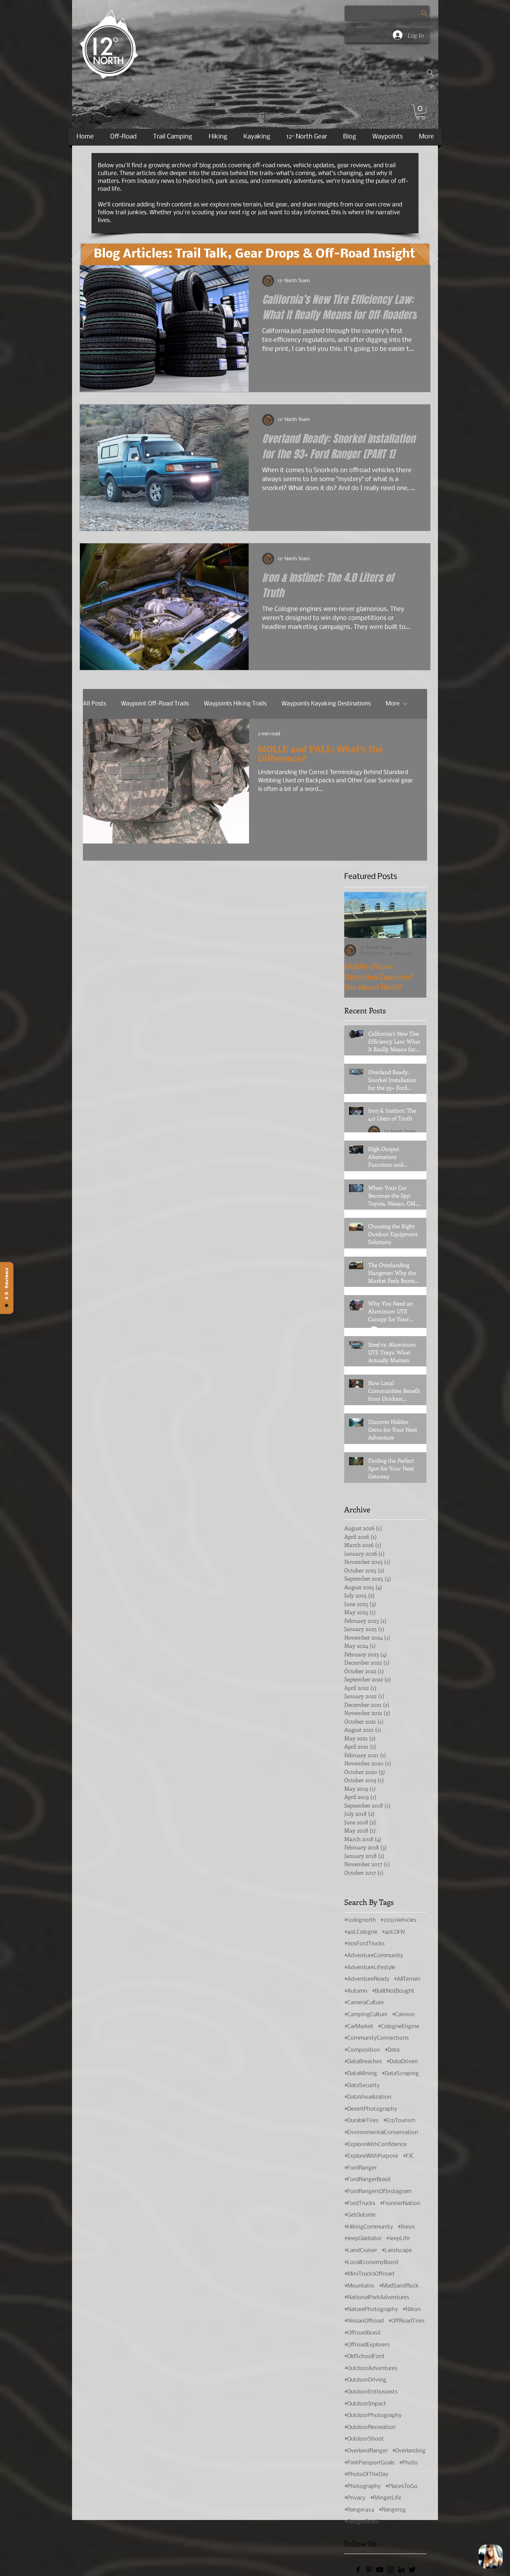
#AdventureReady (367, 1979)
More (393, 704)
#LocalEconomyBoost (371, 2262)
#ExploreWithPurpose (371, 2156)
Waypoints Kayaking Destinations (326, 704)
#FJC (408, 2156)
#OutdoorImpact (365, 2404)
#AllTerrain (407, 1979)
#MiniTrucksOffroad (369, 2274)
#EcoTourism (399, 2121)
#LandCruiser (361, 2251)
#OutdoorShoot (364, 2439)
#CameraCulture (364, 2003)
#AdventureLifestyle (370, 1968)
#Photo (408, 2463)
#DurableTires (361, 2121)
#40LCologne (361, 1932)
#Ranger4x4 (359, 2510)
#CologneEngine (399, 2027)
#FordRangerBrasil (367, 2180)
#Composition (362, 2050)
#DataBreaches (363, 2062)
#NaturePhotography (371, 2310)
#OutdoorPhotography (373, 2416)
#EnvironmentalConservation (381, 2133)
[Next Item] (415, 915)
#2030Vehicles (398, 1920)
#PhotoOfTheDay (366, 2474)
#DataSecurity (362, 2086)
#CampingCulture (366, 2015)
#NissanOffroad (364, 2321)
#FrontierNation (400, 2204)
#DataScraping (400, 2074)
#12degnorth (360, 1920)
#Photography (363, 2486)
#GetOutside (360, 2215)
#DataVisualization (368, 2097)
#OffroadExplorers (367, 2345)
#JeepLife (398, 2239)
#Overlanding (409, 2451)
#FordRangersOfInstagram (378, 2192)
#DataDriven (402, 2062)
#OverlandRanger (366, 2451)
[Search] (430, 73)
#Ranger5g (392, 2510)
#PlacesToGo (401, 2486)
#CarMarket (359, 2027)
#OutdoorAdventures (371, 2368)
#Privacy (355, 2498)
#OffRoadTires (406, 2321)
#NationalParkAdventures (377, 2298)
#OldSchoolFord (364, 2357)
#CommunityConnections (377, 2038)
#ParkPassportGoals (369, 2463)
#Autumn (356, 1991)
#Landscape (397, 2251)
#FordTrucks (360, 2204)
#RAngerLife (386, 2498)
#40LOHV (394, 1932)
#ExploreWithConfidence (375, 2145)
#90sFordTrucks (364, 1944)
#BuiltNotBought (393, 1991)
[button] (420, 112)
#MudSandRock (399, 2286)
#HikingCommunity (369, 2227)
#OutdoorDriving (365, 2380)
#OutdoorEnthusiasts (371, 2392)
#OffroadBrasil (362, 2333)
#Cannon (403, 2015)
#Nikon (412, 2310)
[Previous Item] (356, 915)
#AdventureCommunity (374, 1956)
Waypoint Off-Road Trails (155, 704)
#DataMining (361, 2074)
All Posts (94, 704)
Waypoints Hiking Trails (235, 704)
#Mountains (359, 2286)
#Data (392, 2050)
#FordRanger (360, 2168)
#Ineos (406, 2227)
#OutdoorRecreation (370, 2427)
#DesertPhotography (371, 2109)
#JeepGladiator (363, 2239)
